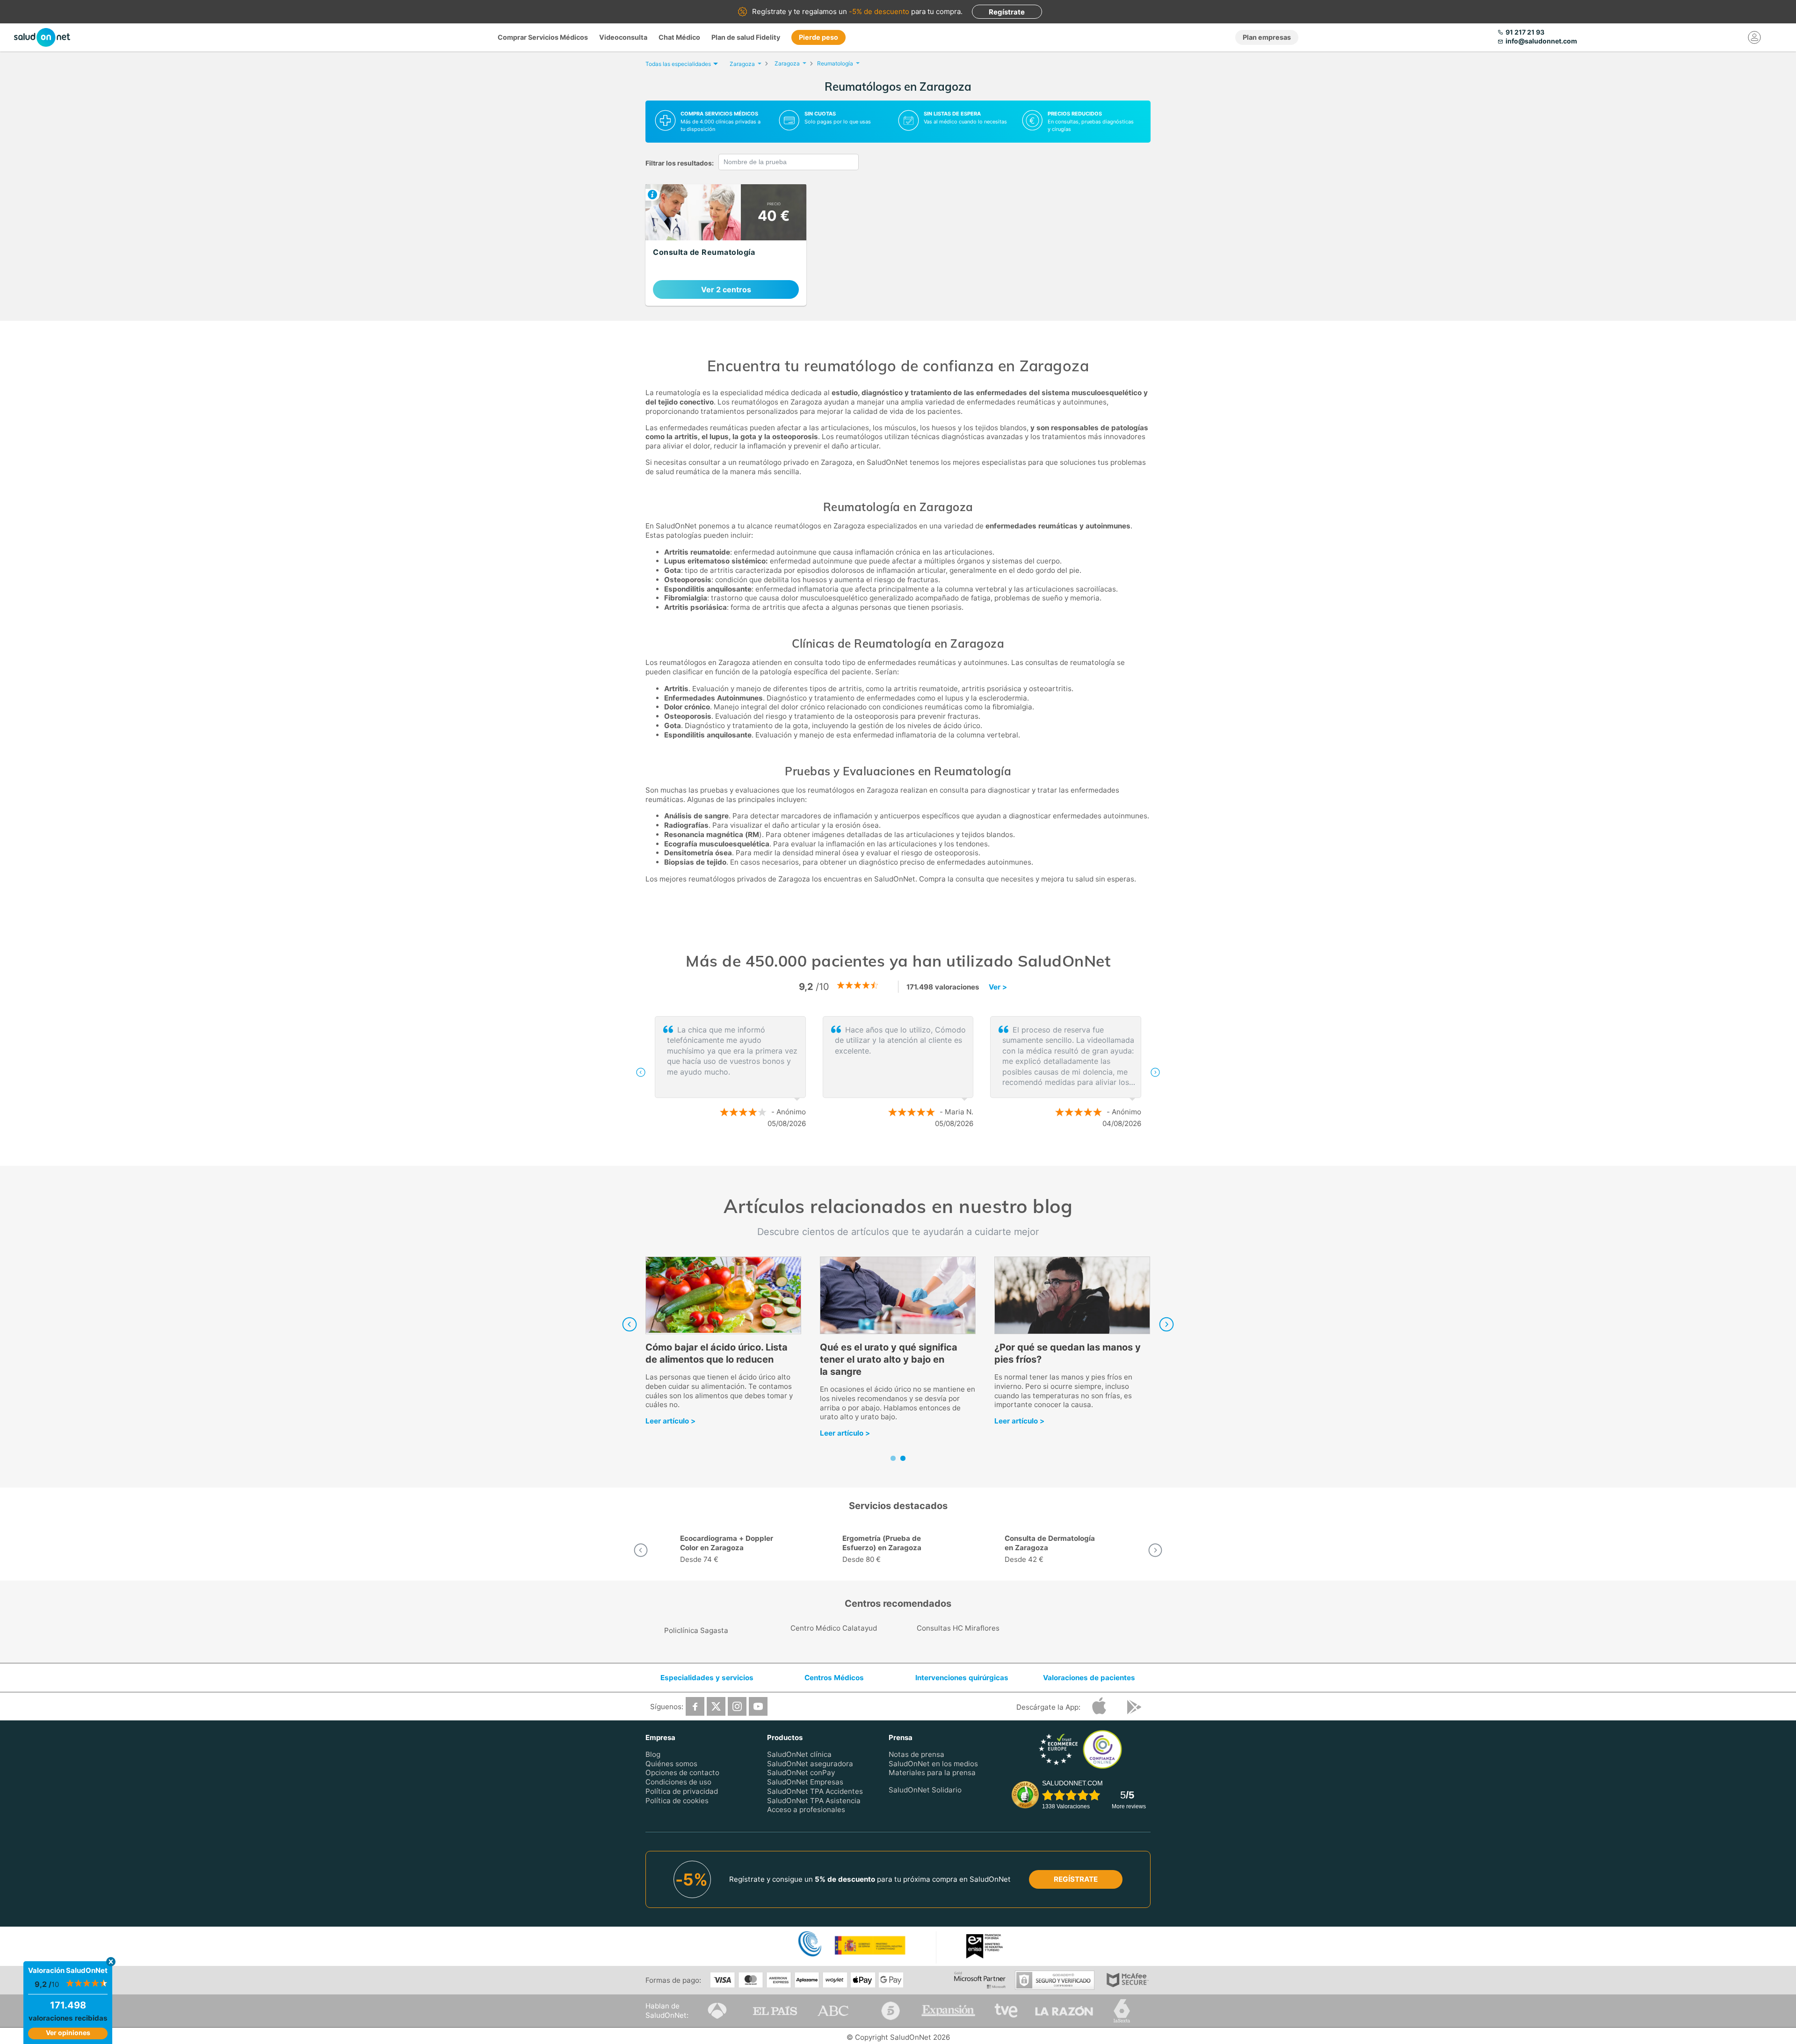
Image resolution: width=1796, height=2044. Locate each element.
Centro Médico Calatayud (834, 1628)
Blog (653, 1754)
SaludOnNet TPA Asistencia (814, 1800)
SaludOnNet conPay (801, 1773)
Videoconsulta (623, 37)
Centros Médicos (834, 1678)
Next (1166, 1324)
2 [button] (903, 1154)
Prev (630, 1324)
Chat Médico (679, 37)
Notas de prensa (916, 1754)
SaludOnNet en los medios (933, 1763)
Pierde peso (818, 37)
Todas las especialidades (678, 64)
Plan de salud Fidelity (746, 37)
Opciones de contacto (682, 1773)
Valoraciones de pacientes (1089, 1678)
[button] (641, 1072)
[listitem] (726, 245)
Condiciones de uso (678, 1782)
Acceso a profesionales (806, 1809)
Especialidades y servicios (707, 1678)
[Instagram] (737, 1706)
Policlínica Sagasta (696, 1630)
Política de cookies (677, 1800)
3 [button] (917, 1154)
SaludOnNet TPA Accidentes (815, 1791)
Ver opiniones (68, 2033)
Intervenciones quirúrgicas (962, 1678)
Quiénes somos (671, 1763)
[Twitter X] (716, 1706)
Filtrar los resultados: (680, 163)
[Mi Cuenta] (1755, 37)
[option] (898, 1072)
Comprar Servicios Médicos (543, 37)
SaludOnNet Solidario (925, 1790)
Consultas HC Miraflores (958, 1628)
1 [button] (889, 1154)
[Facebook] (695, 1706)
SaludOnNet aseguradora (810, 1763)
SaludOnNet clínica (799, 1754)
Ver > (998, 987)
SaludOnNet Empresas (805, 1782)
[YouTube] (758, 1706)
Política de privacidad (682, 1791)
